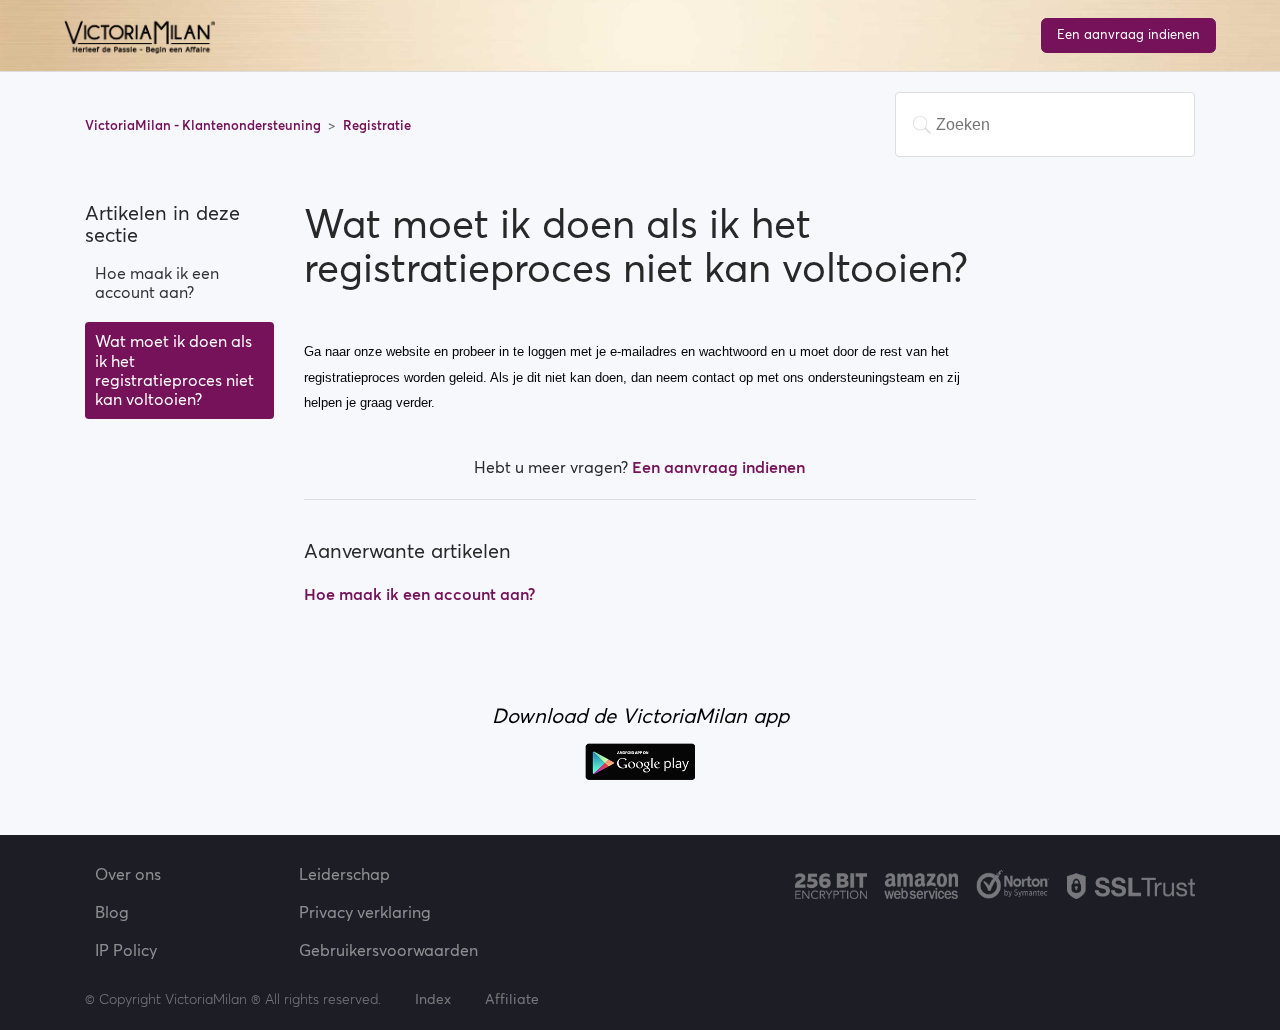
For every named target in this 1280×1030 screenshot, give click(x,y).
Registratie (377, 125)
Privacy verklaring (365, 912)
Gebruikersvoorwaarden (388, 950)
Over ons (128, 874)
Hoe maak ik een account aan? (157, 282)
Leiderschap (344, 874)
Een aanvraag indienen (1128, 34)
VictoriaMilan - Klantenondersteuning (204, 125)
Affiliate (512, 999)
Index (435, 999)
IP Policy (126, 950)
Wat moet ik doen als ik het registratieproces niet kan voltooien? (174, 370)
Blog (112, 912)
